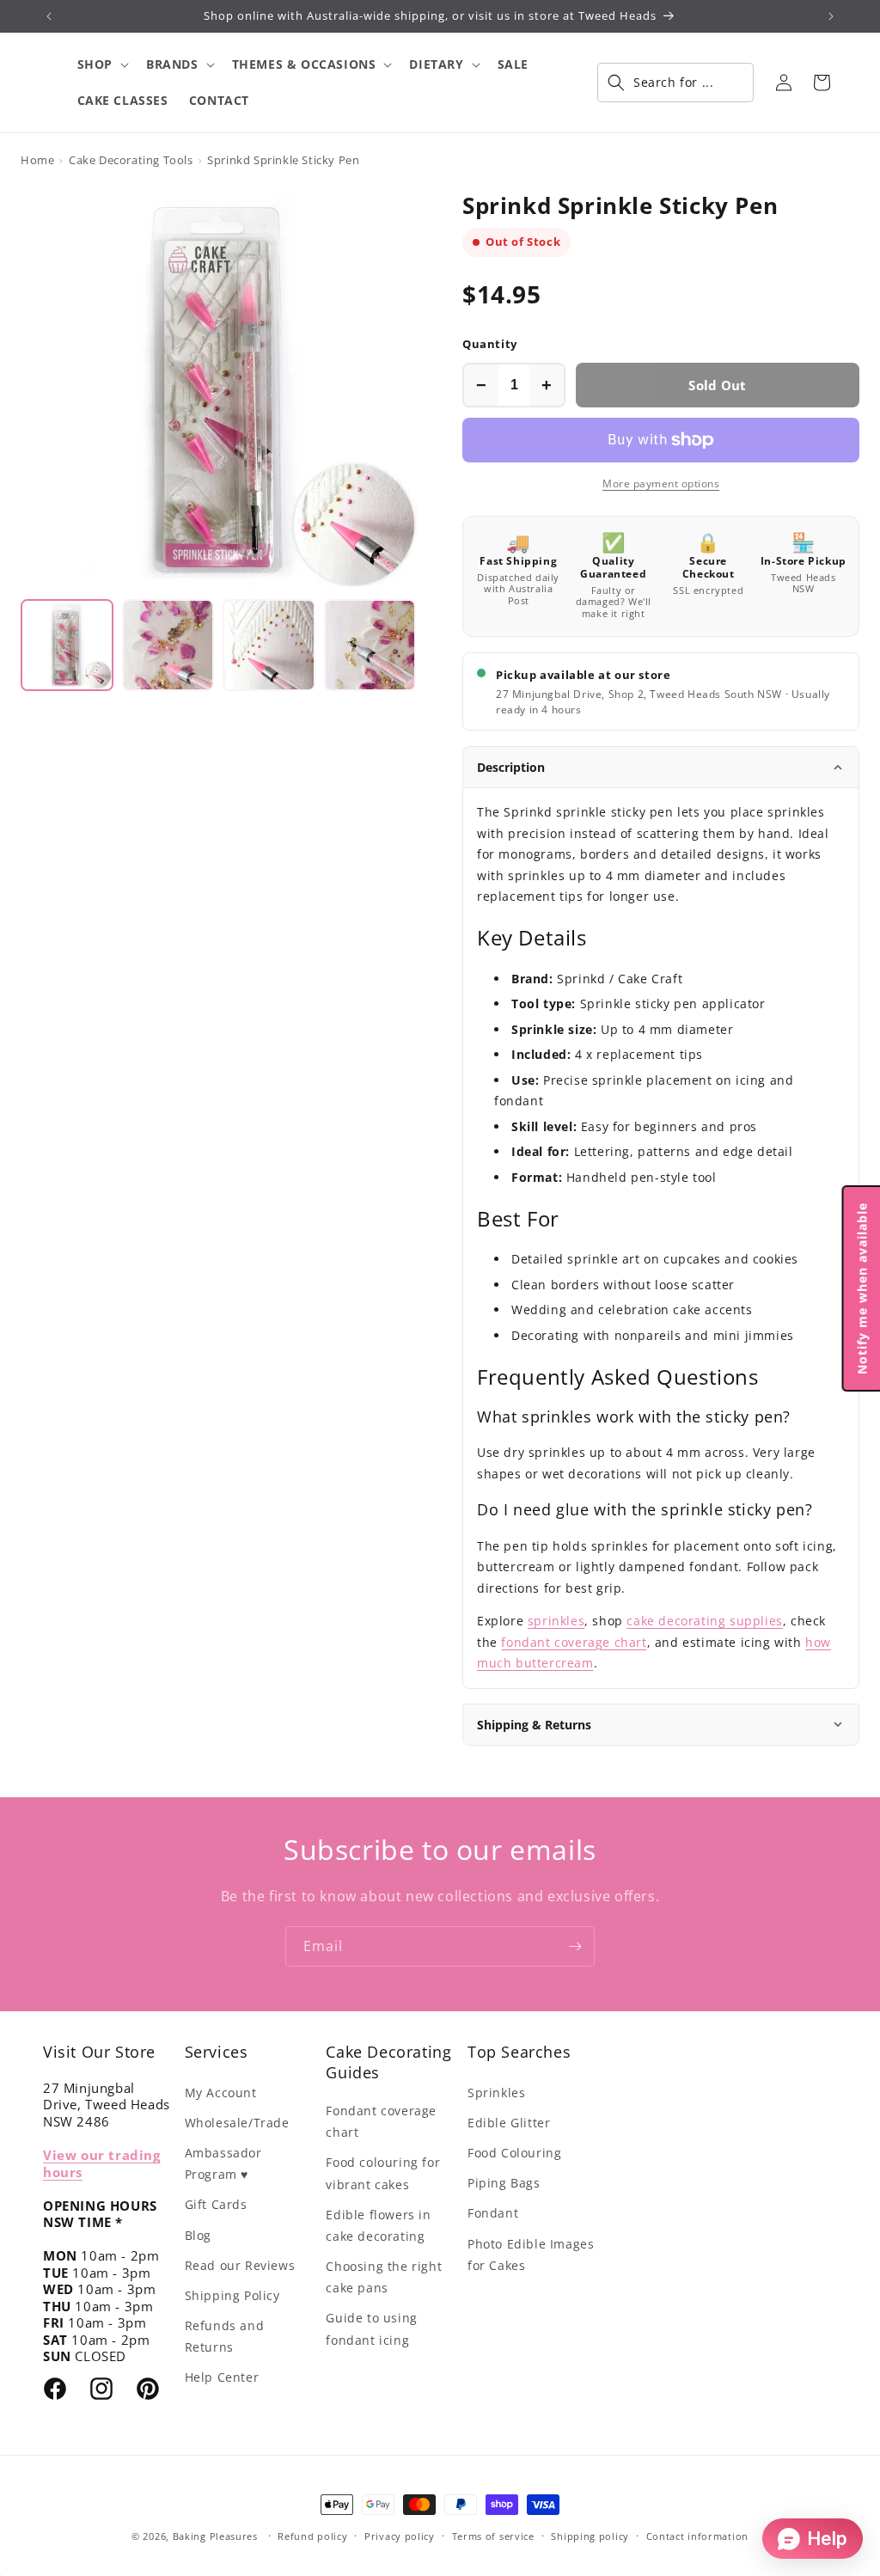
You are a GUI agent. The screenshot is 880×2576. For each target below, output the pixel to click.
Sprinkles (496, 2093)
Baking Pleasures (215, 2536)
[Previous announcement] (49, 16)
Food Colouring (514, 2153)
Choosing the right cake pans (384, 2277)
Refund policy (312, 2536)
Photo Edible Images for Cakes (531, 2255)
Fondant (493, 2213)
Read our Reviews (240, 2265)
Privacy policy (400, 2536)
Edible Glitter (509, 2123)
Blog (198, 2235)
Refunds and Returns (225, 2336)
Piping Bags (504, 2183)
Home (37, 160)
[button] (101, 64)
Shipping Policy (232, 2295)
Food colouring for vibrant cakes (383, 2173)
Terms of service (493, 2536)
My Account (221, 2093)
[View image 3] (269, 646)
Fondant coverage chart (381, 2121)
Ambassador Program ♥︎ (223, 2163)
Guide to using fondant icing (371, 2328)
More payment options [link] (661, 483)
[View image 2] (168, 646)
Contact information (697, 2536)
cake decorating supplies (704, 1621)
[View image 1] (67, 646)
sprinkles (556, 1621)
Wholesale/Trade (237, 2123)
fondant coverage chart (574, 1642)
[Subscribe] (575, 1946)
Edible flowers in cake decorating (378, 2225)
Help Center (222, 2377)
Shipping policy (590, 2536)
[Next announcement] (831, 16)
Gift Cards (216, 2204)
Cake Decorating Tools (131, 160)
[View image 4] (370, 646)
